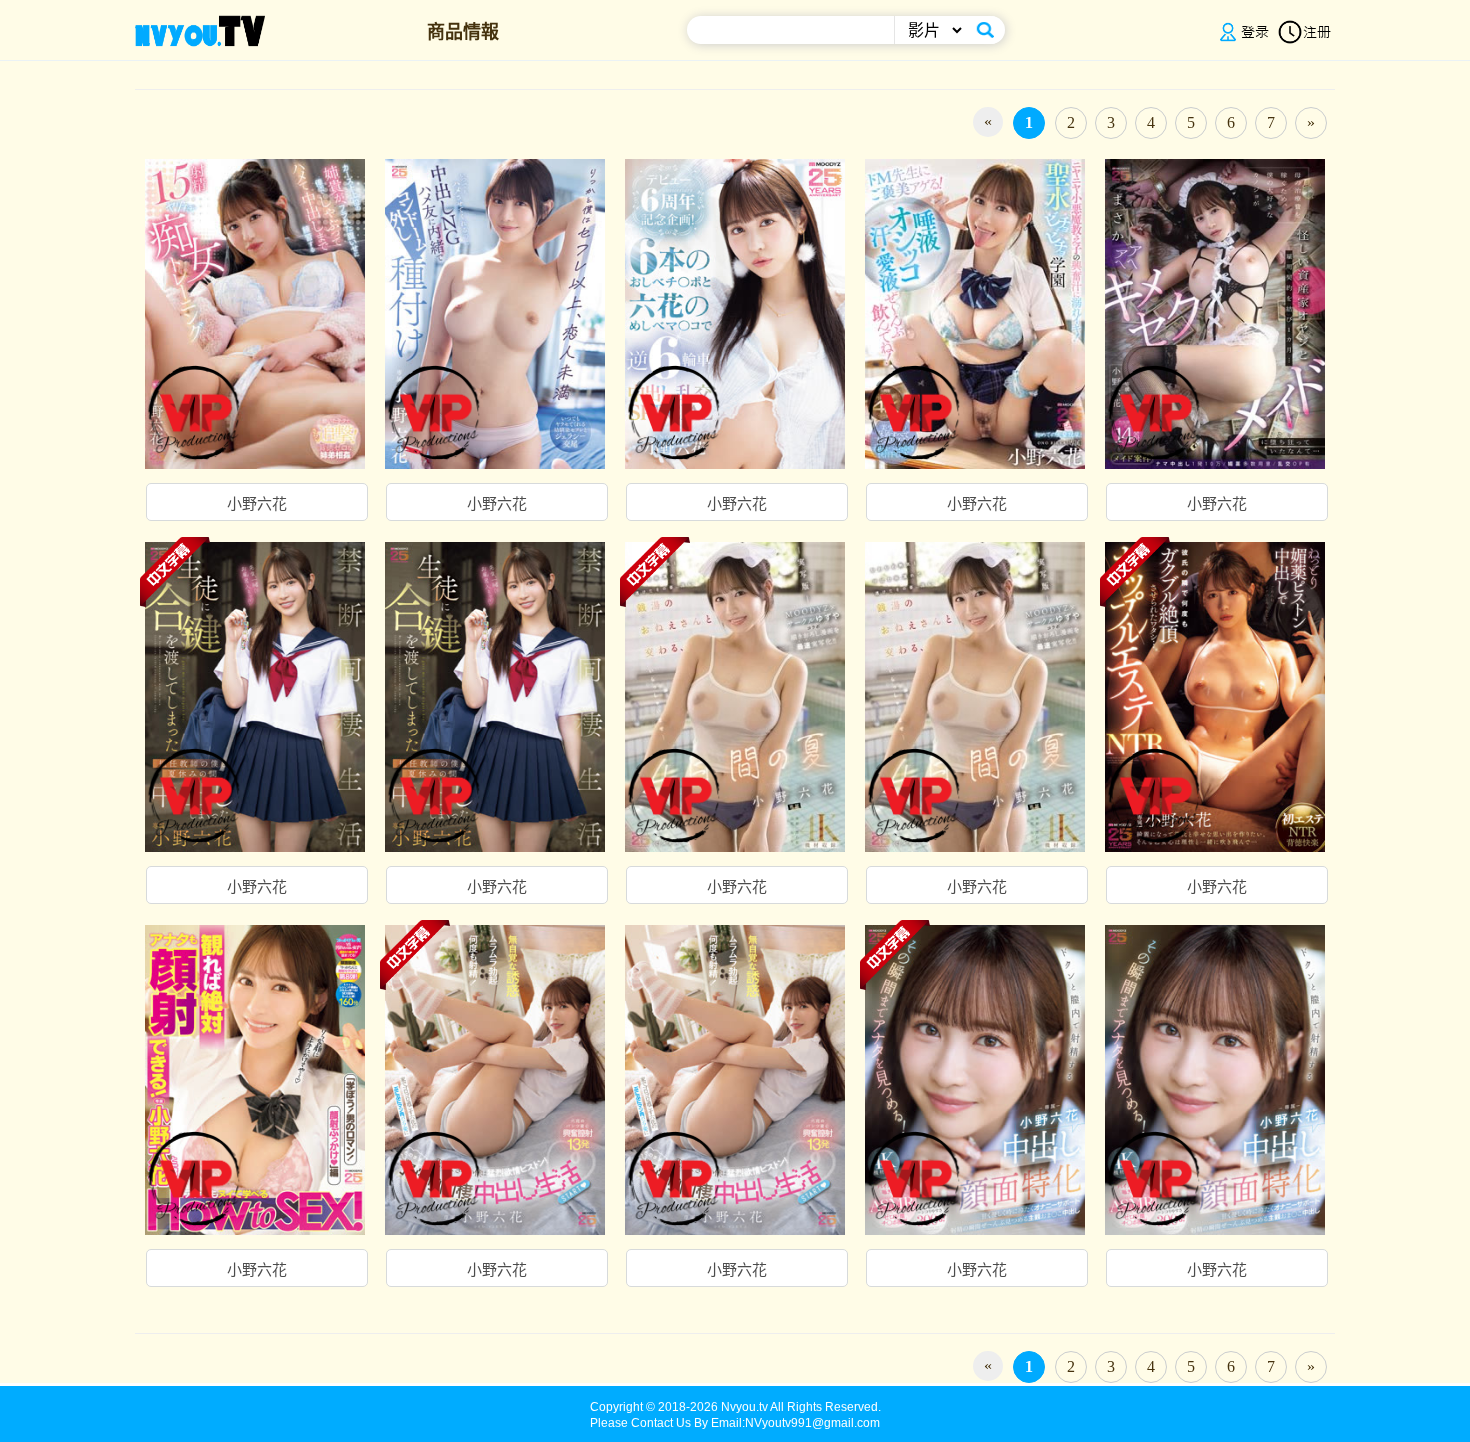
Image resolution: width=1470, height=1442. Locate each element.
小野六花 (257, 504)
